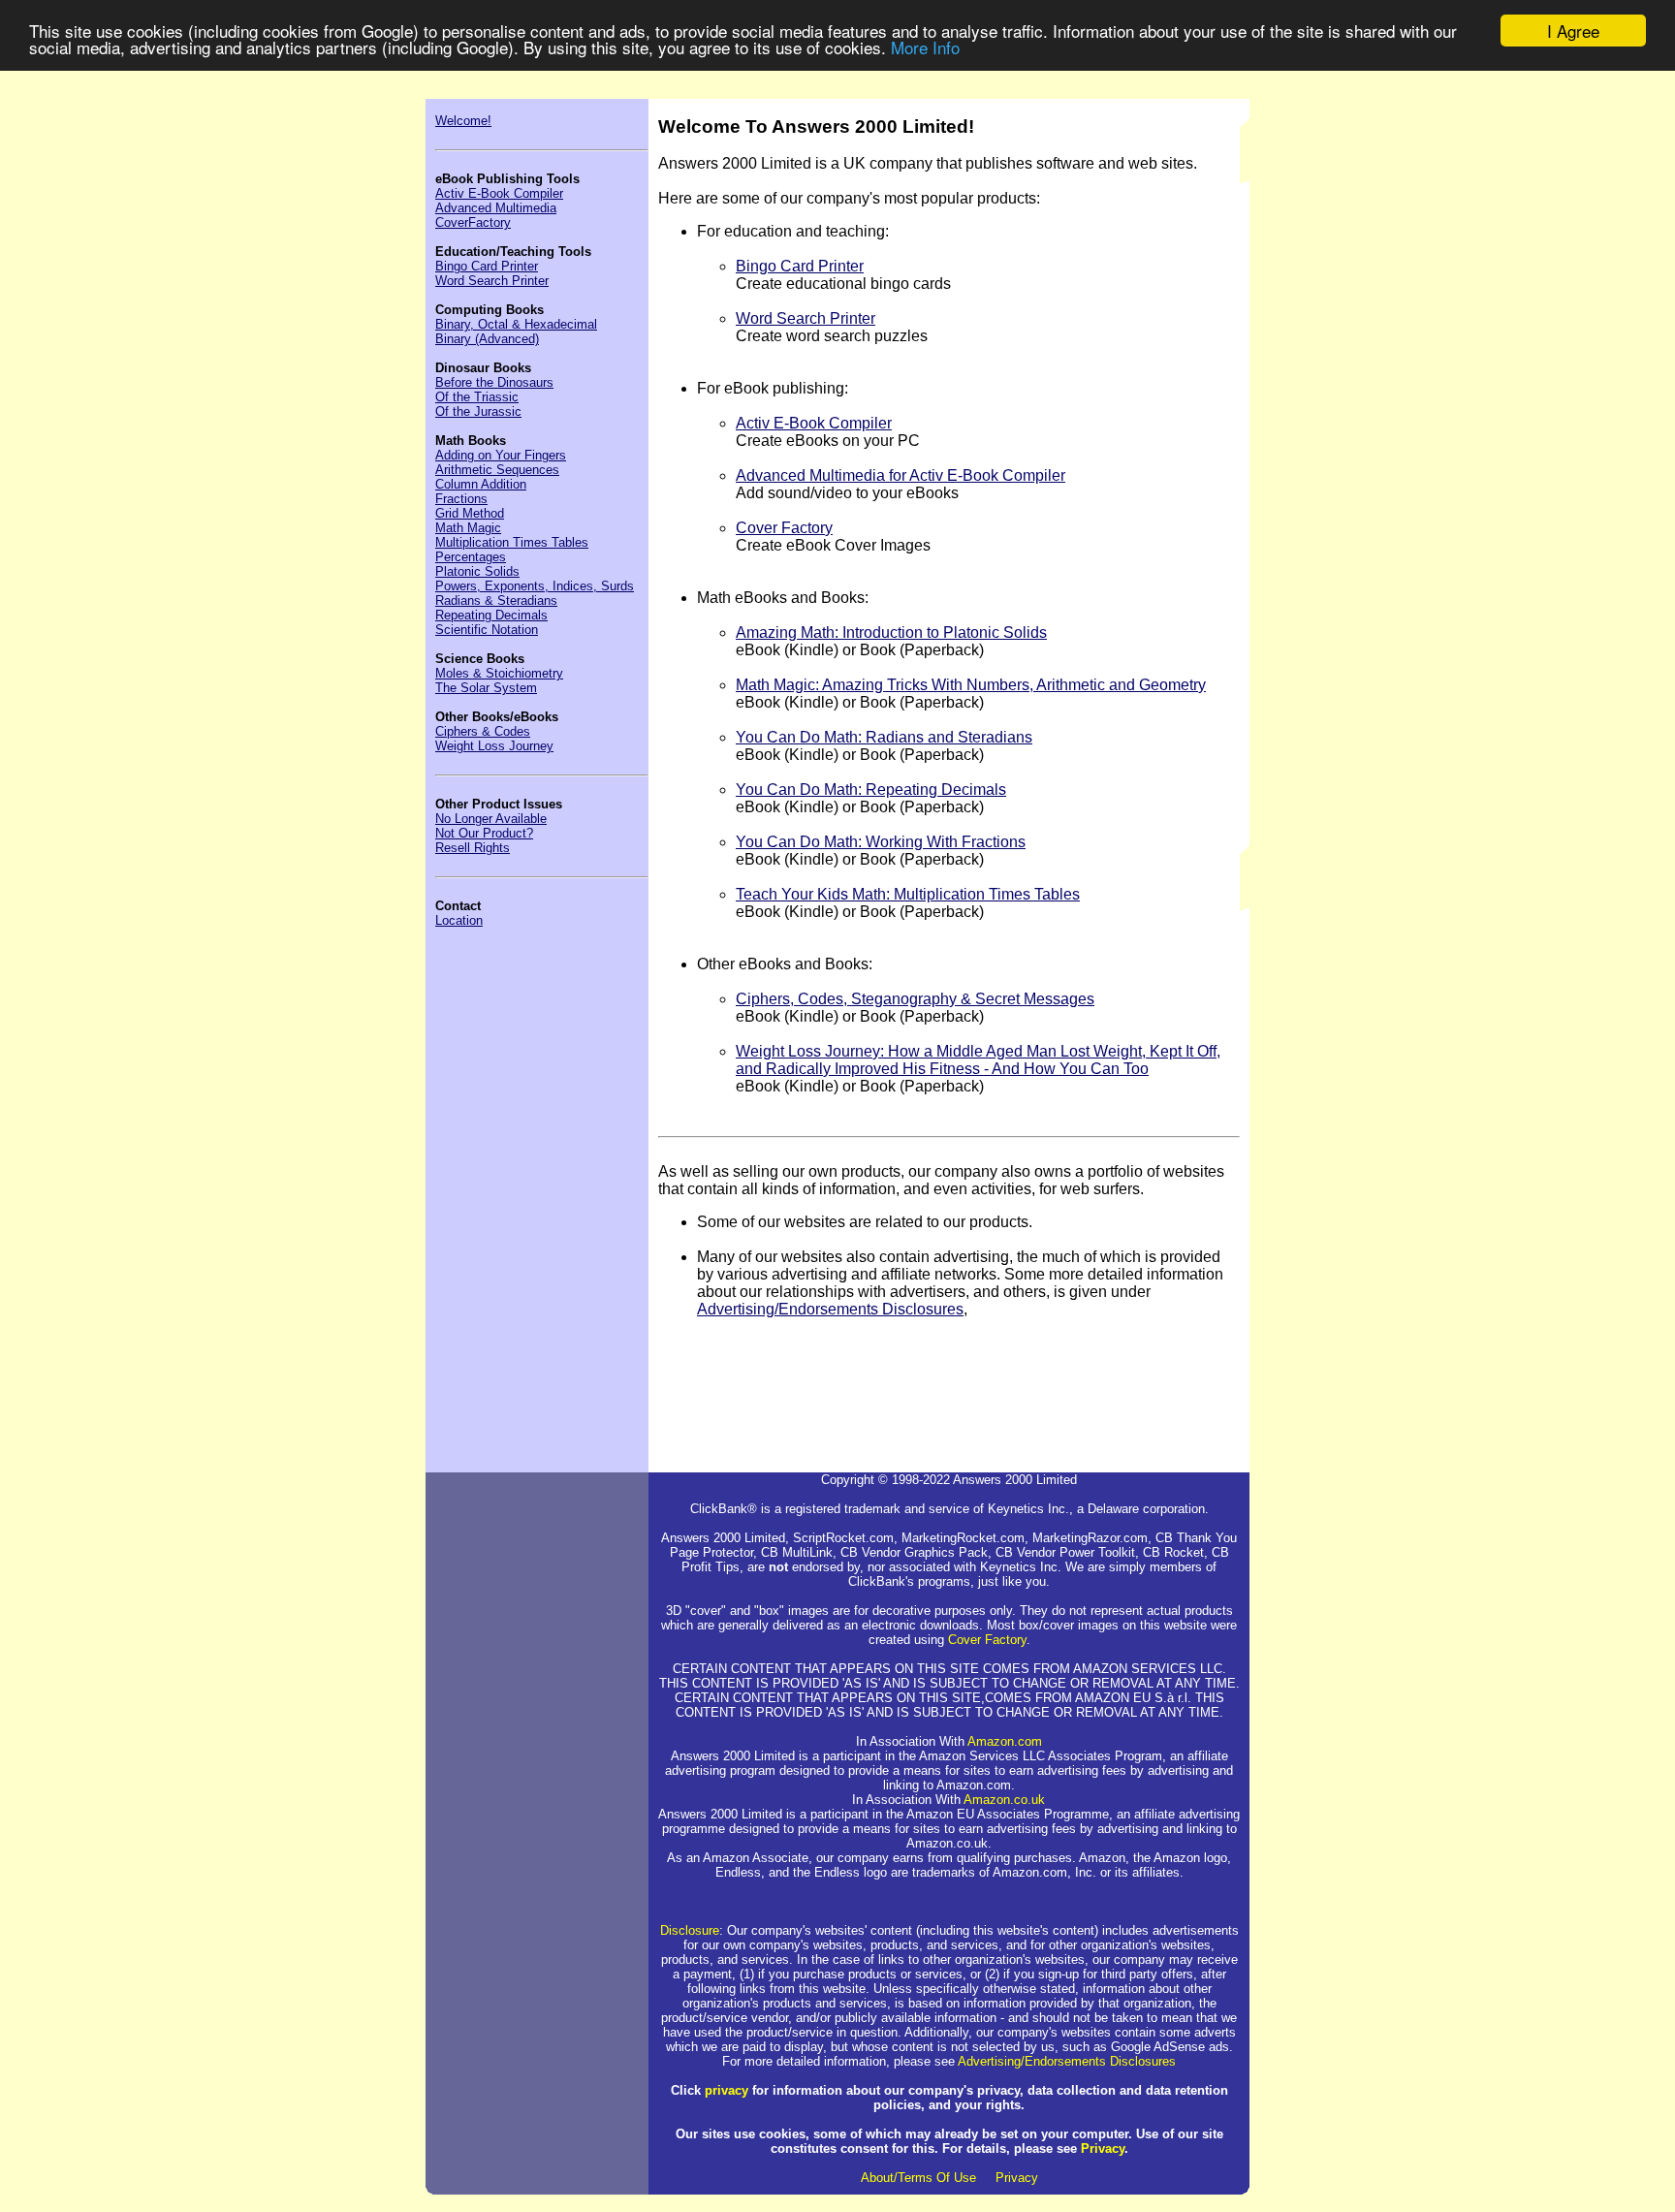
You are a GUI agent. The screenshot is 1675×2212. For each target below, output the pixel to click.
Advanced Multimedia (496, 208)
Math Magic (468, 528)
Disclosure (690, 1930)
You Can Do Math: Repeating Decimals (871, 790)
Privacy (1103, 2149)
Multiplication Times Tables (512, 542)
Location (459, 920)
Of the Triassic (477, 397)
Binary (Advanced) (487, 339)
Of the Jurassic (478, 411)
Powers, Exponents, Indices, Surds (535, 586)
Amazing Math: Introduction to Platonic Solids (891, 632)
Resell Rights (473, 848)
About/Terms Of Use (918, 2178)
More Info (925, 48)
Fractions (461, 499)
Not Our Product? (484, 833)
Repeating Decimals (491, 615)
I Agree (1573, 31)
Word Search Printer (492, 281)
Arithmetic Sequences (497, 470)
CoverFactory (473, 222)
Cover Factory (784, 528)
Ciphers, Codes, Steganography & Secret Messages (915, 999)
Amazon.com (1005, 1741)
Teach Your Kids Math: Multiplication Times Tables (908, 894)
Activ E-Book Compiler (499, 193)
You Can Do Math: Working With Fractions (881, 842)
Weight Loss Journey (494, 746)
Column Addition (481, 484)
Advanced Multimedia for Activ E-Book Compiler (901, 475)
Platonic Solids (477, 571)
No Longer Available (491, 819)
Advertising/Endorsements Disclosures (830, 1309)
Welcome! (463, 121)
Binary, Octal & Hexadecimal (516, 324)
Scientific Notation (487, 630)
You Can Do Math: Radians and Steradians (884, 737)
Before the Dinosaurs (494, 382)
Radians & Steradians (496, 600)
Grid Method (470, 513)
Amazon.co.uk (1004, 1800)
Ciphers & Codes (483, 731)
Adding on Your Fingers (501, 455)
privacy (727, 2090)
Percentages (471, 557)
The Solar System (486, 688)
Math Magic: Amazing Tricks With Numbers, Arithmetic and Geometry (971, 685)
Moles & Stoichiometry (499, 673)
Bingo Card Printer (487, 266)
